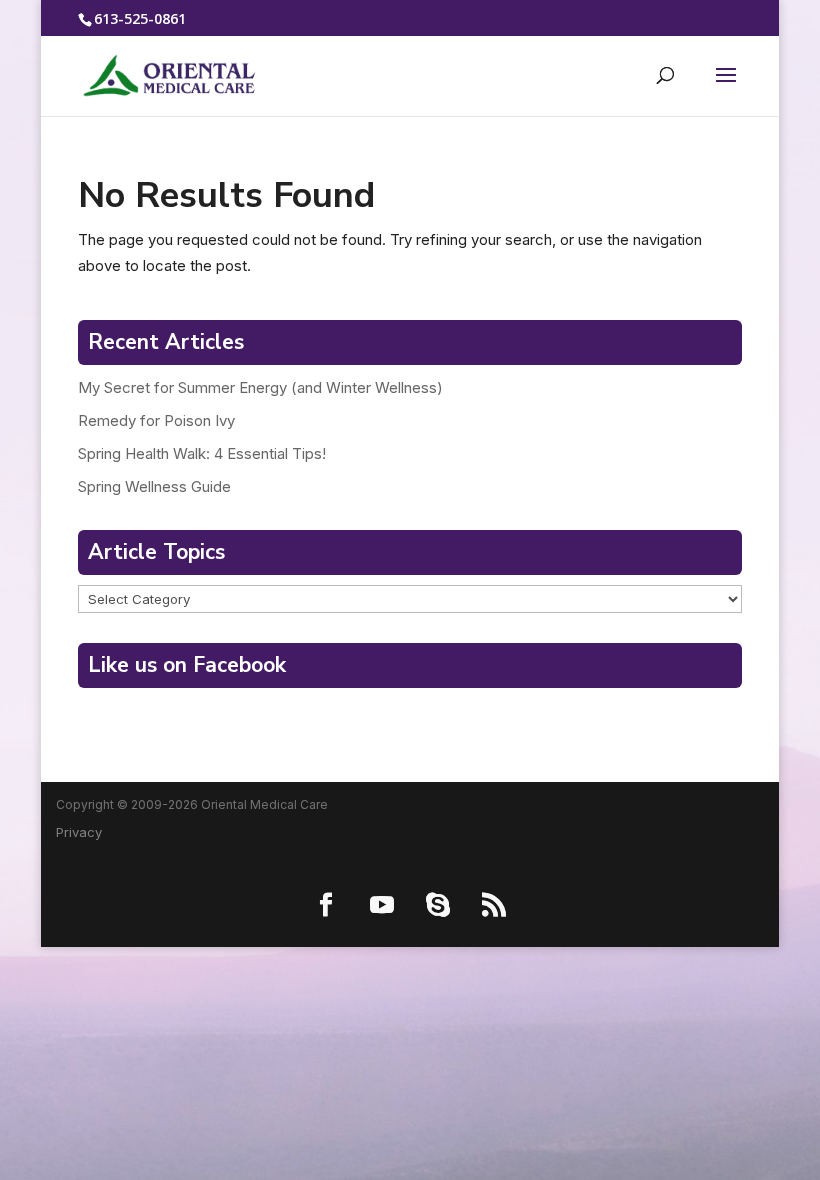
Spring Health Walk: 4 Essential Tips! (202, 453)
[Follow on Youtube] (382, 905)
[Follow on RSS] (494, 905)
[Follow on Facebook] (326, 905)
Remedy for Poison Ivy (156, 420)
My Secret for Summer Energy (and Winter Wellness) (260, 387)
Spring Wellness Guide (154, 486)
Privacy (79, 832)
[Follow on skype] (438, 905)
